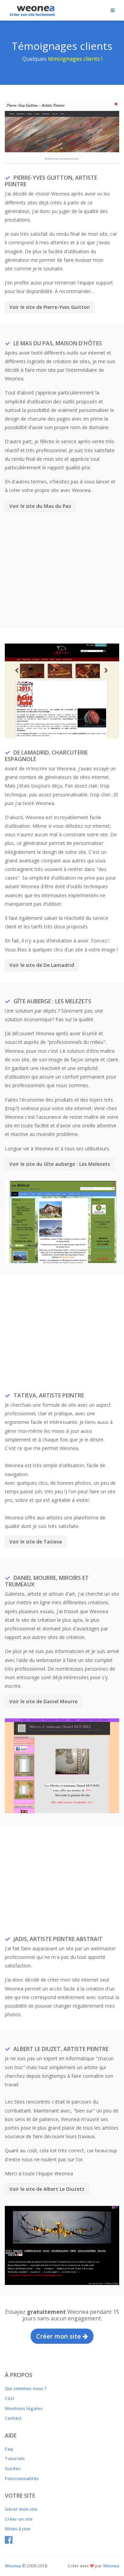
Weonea (111, 2566)
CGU (10, 2398)
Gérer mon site (21, 2509)
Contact (13, 2418)
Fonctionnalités (22, 2478)
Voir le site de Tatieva (36, 1542)
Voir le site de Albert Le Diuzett (47, 2189)
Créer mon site (59, 2336)
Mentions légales (24, 2408)
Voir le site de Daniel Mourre (43, 1701)
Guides (13, 2468)
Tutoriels (15, 2458)
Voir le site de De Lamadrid (42, 965)
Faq (9, 2449)
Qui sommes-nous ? (26, 2388)
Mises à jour (18, 2529)
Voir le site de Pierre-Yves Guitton (50, 307)
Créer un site (19, 2519)
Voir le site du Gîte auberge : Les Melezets (60, 1164)
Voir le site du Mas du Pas (40, 506)
